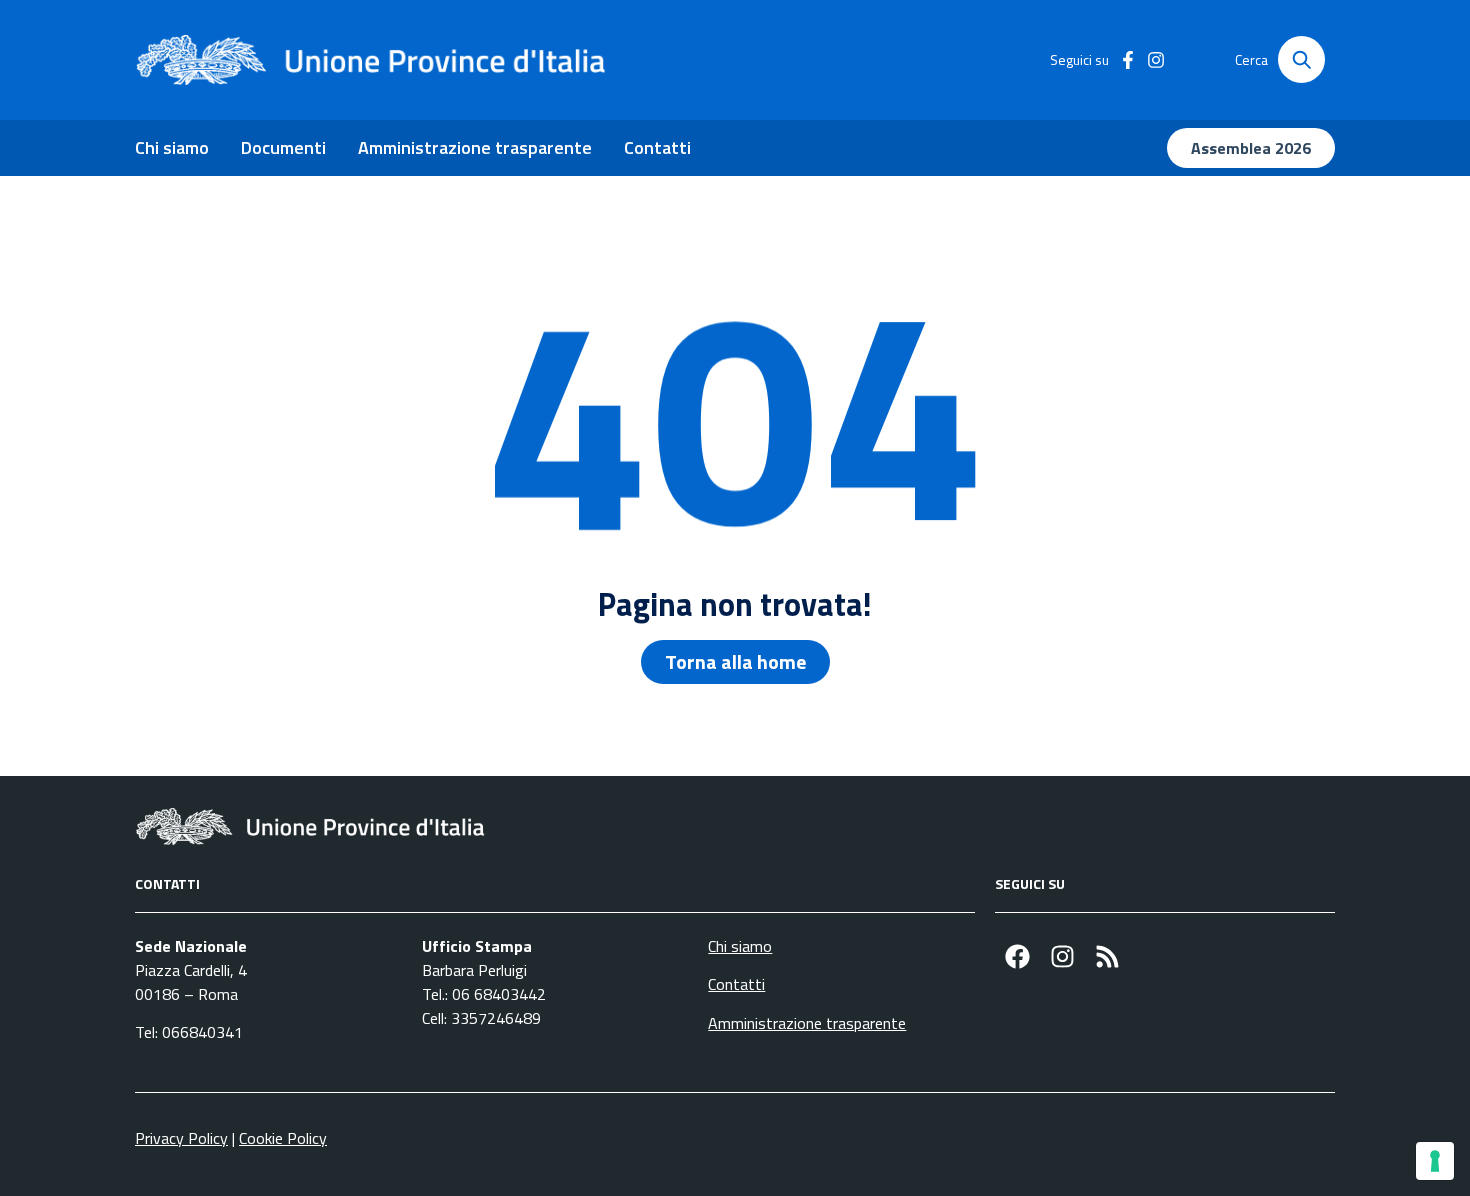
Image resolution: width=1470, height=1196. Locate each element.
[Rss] (1107, 956)
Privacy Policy (181, 1138)
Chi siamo (172, 147)
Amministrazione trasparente (475, 147)
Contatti (657, 147)
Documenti (283, 147)
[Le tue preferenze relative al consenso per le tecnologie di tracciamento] (1435, 1161)
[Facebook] (1017, 956)
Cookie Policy (283, 1138)
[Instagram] (1062, 956)
